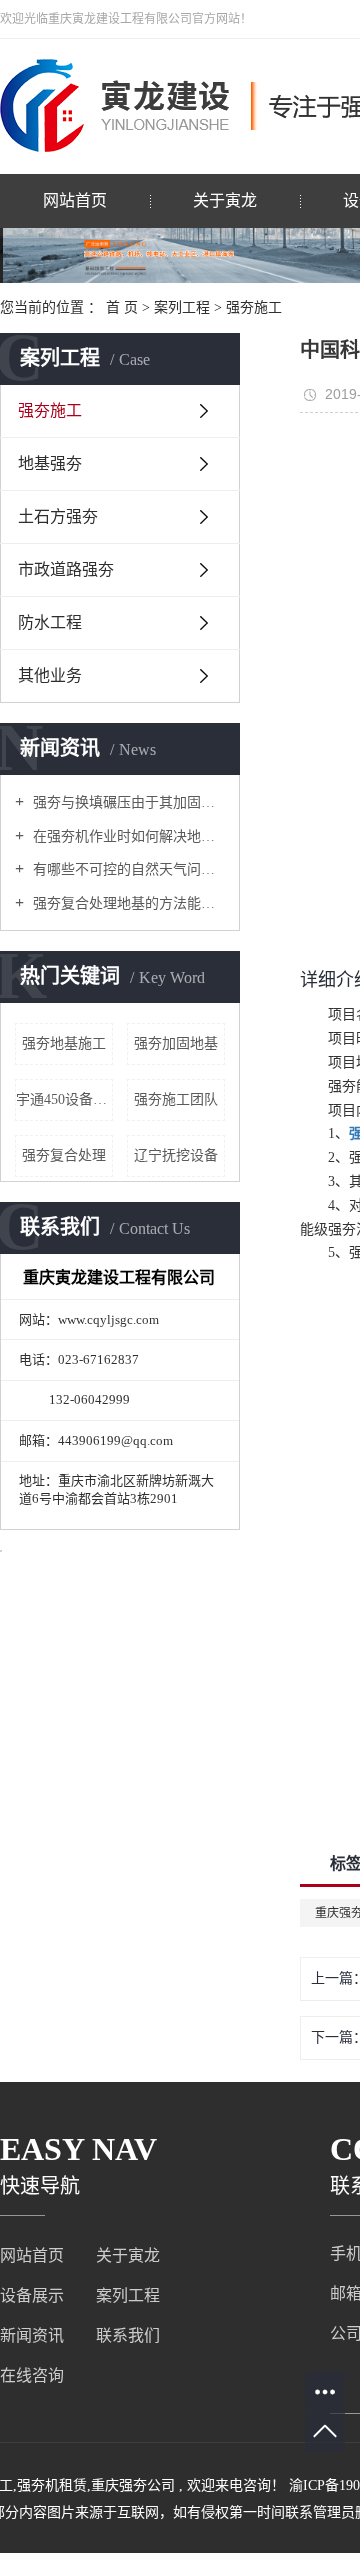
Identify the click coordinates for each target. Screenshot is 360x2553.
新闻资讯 (32, 2335)
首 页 (122, 307)
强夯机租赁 (52, 2485)
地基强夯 (50, 463)
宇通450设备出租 (64, 1099)
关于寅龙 (225, 200)
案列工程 (182, 307)
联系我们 (128, 2335)
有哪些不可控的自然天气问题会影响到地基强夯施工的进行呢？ (127, 869)
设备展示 (32, 2295)
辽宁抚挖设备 (176, 1155)
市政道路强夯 (66, 569)
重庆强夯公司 (133, 2485)
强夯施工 (254, 307)
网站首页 (75, 200)
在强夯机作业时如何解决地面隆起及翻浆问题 (127, 836)
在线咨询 (32, 2375)
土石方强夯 (58, 516)
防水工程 (50, 622)
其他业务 (50, 675)
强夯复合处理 (64, 1155)
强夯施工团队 (176, 1099)
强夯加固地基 (176, 1043)
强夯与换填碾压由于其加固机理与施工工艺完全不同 (127, 802)
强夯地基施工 (64, 1043)
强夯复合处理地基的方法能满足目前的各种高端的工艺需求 (127, 903)
